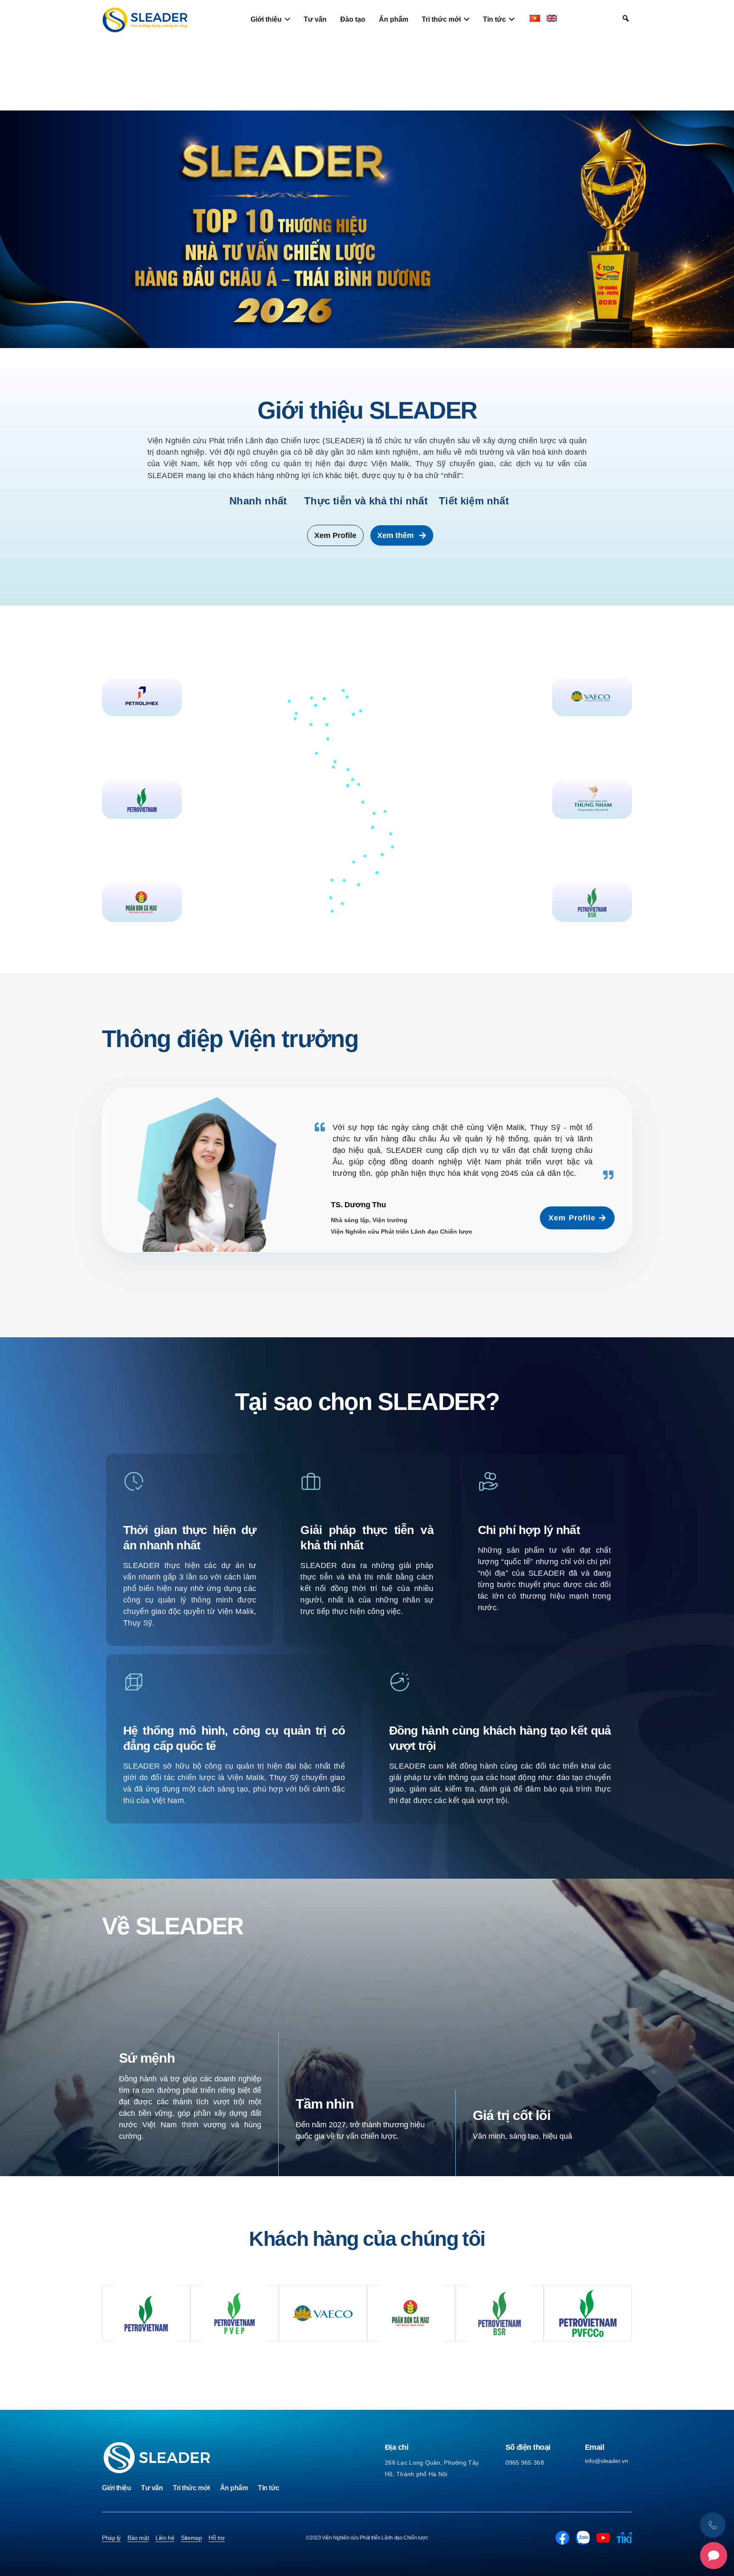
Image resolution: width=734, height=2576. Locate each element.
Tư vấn (152, 2488)
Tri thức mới (191, 2488)
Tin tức (269, 2488)
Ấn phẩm (234, 2488)
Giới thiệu (116, 2488)
